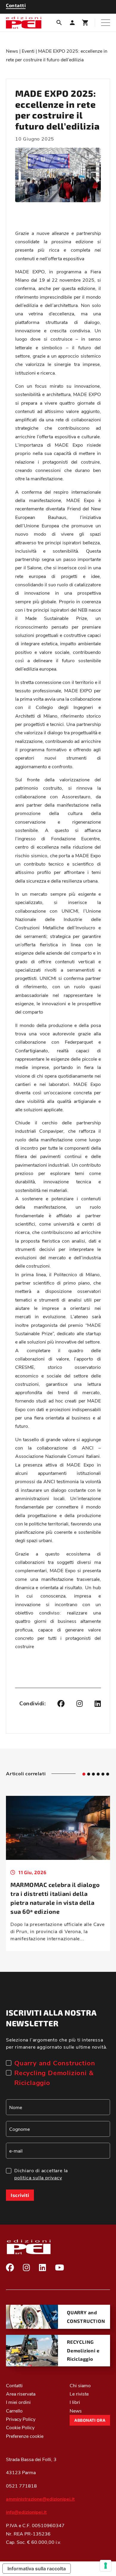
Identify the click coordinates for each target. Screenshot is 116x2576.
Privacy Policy (21, 2419)
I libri (75, 2402)
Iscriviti (20, 2195)
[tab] (84, 1774)
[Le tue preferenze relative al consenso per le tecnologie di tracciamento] (106, 2566)
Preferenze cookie (25, 2436)
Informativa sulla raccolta (37, 2569)
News (12, 51)
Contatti (14, 2385)
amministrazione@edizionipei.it (40, 2499)
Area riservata (21, 2394)
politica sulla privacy (38, 2177)
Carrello (14, 2411)
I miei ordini (18, 2402)
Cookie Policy (20, 2427)
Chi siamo (80, 2385)
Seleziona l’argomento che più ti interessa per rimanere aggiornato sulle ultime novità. (57, 2043)
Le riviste (79, 2394)
